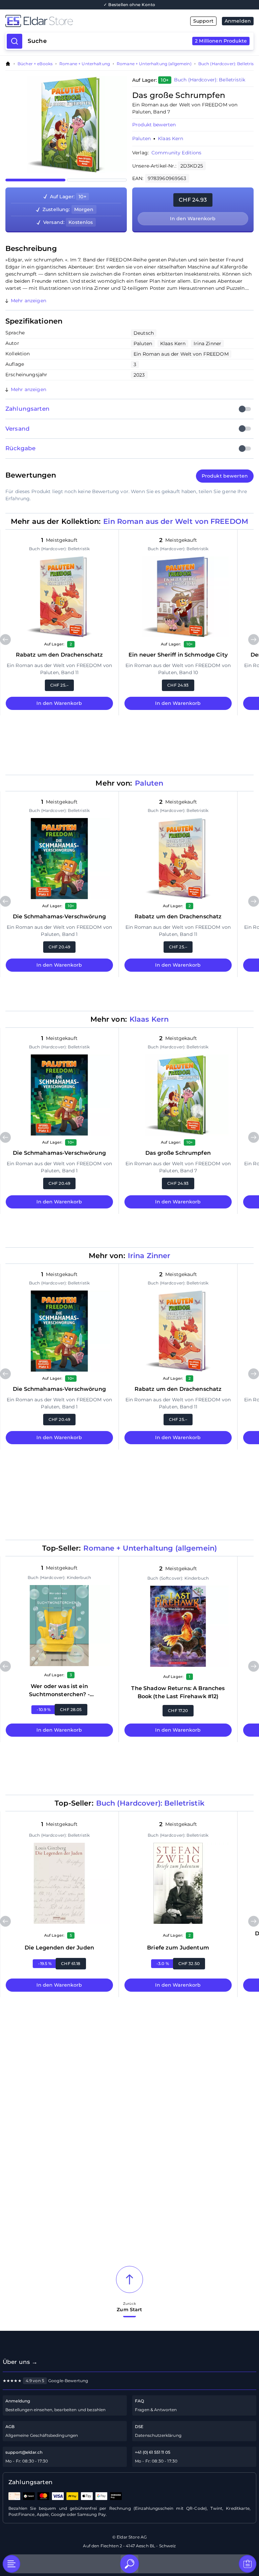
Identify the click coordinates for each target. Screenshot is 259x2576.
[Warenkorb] (248, 2564)
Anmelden (238, 21)
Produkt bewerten (154, 125)
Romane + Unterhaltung (85, 64)
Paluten (141, 138)
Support (203, 21)
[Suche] (129, 2564)
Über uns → (20, 2362)
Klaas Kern (170, 138)
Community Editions (177, 153)
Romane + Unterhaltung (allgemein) (154, 64)
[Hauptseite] (67, 21)
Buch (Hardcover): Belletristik (229, 64)
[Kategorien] (11, 2564)
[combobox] (137, 41)
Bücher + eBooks (35, 64)
